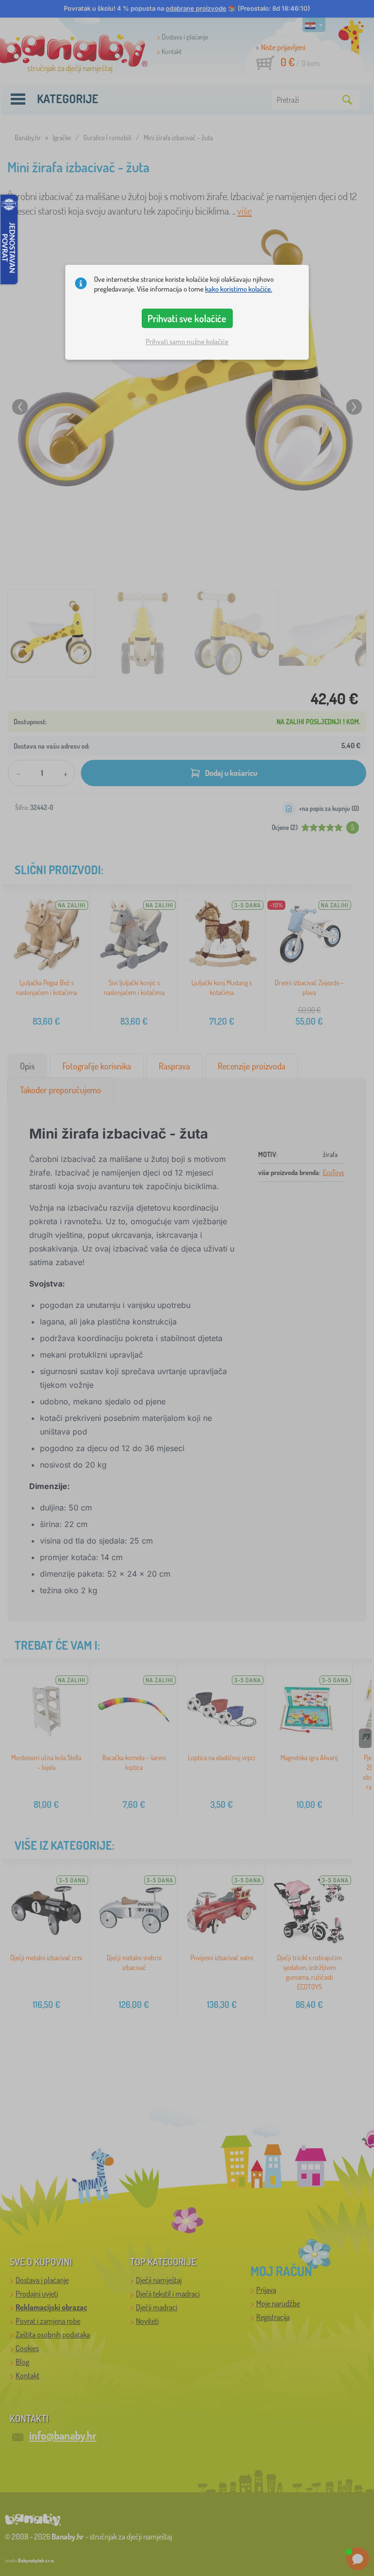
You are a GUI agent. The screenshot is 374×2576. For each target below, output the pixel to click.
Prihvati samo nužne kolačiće (187, 341)
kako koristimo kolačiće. (239, 289)
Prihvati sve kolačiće (187, 318)
